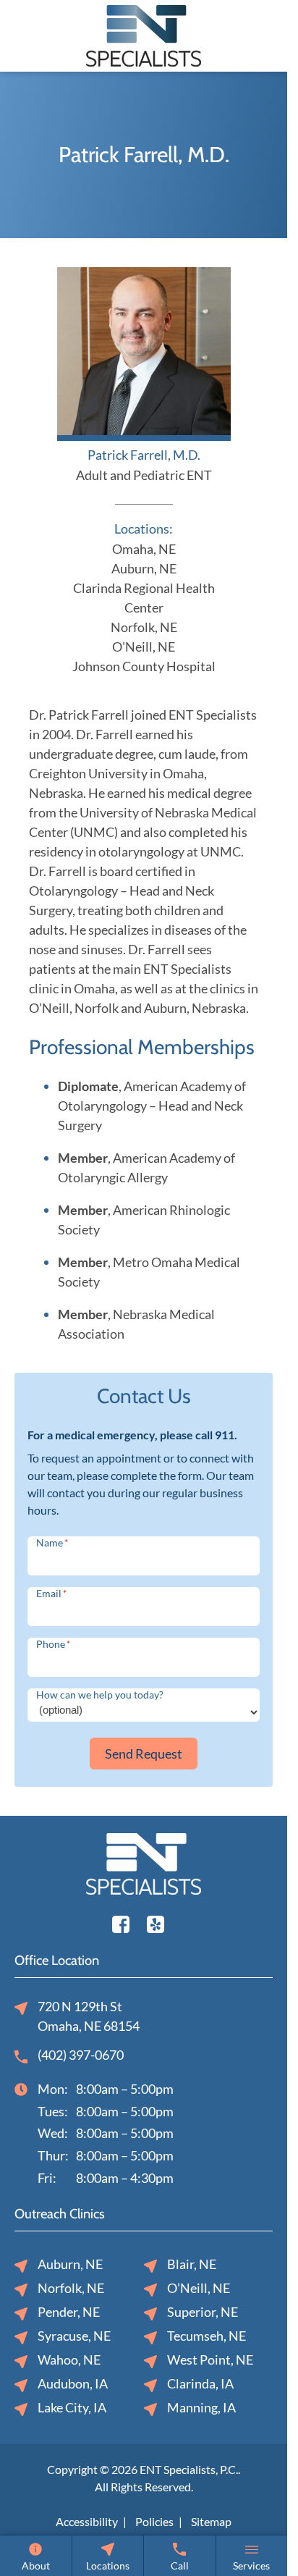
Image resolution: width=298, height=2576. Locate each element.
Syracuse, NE (74, 2336)
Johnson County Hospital (144, 666)
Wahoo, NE (69, 2360)
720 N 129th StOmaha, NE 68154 (89, 2016)
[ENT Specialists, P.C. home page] (144, 34)
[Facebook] (121, 1922)
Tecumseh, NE (207, 2336)
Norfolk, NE (144, 627)
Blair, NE (192, 2264)
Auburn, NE (144, 568)
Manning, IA (201, 2407)
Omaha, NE (144, 549)
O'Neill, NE (144, 647)
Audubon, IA (73, 2383)
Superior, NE (203, 2312)
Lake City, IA (72, 2407)
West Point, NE (210, 2360)
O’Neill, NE (199, 2288)
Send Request (144, 1754)
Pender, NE (69, 2312)
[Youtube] (156, 1922)
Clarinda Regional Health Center (144, 598)
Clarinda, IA (200, 2383)
